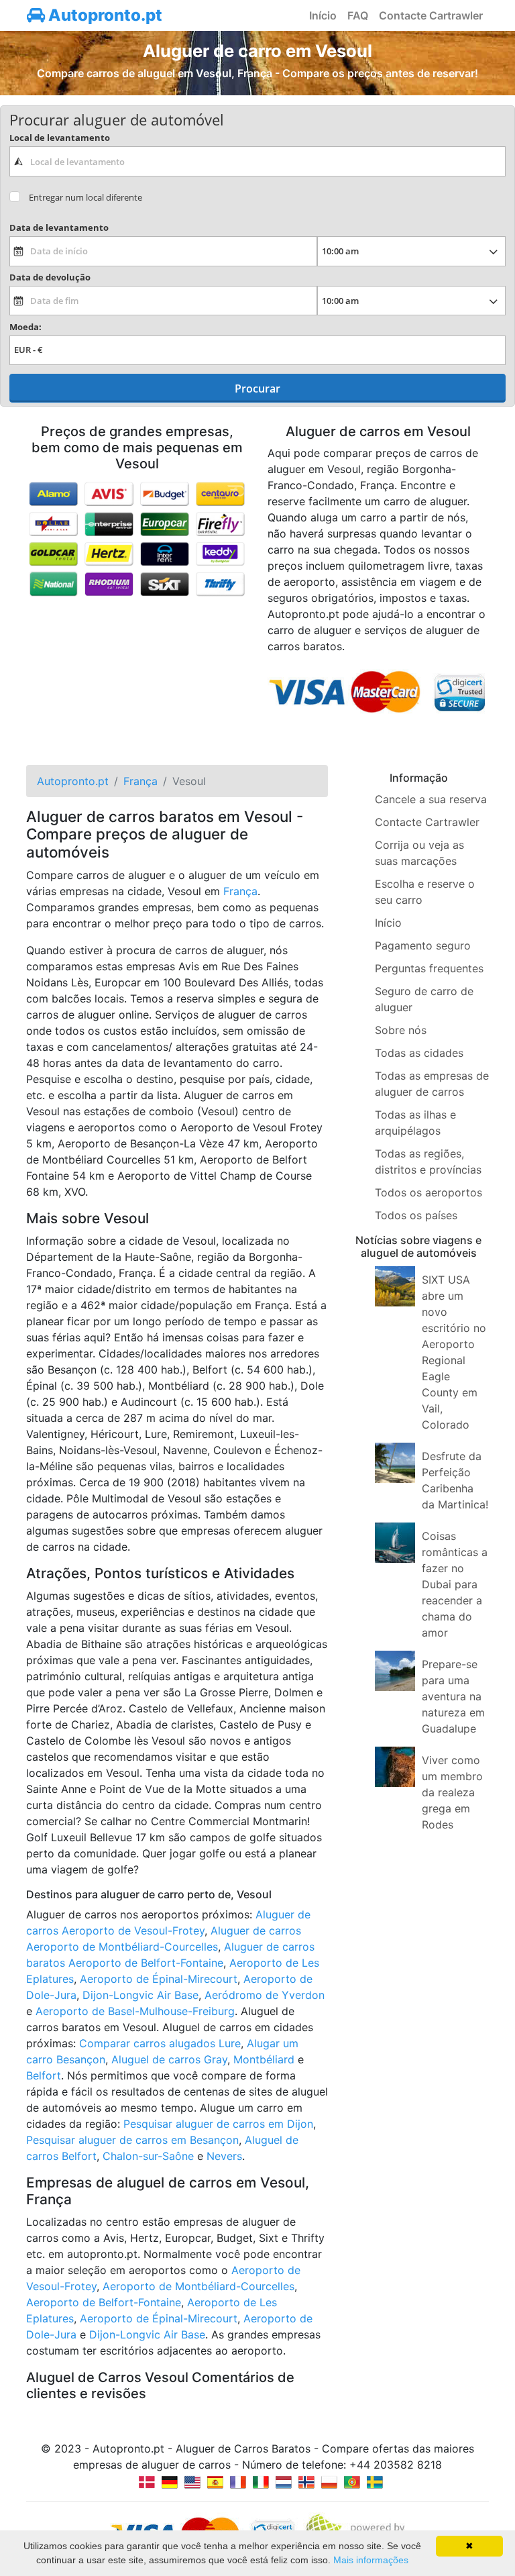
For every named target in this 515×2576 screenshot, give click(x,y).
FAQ (358, 15)
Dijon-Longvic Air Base (140, 1995)
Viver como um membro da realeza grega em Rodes (452, 1792)
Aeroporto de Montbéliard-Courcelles (198, 2286)
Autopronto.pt (104, 15)
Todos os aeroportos (428, 1192)
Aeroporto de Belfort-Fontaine (104, 2302)
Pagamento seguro (423, 945)
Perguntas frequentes (429, 968)
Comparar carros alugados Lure (160, 2043)
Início (323, 15)
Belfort (44, 2075)
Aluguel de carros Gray (169, 2059)
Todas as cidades (419, 1053)
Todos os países (416, 1215)
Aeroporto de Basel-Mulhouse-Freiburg (135, 2011)
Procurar (257, 389)
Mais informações (371, 2560)
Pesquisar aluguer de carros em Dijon (218, 2124)
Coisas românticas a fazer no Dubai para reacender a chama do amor (455, 1584)
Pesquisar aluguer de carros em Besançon (132, 2140)
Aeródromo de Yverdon (265, 1995)
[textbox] (257, 161)
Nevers (224, 2156)
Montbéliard (264, 2059)
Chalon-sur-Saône (148, 2156)
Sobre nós (401, 1030)
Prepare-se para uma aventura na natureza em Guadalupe (453, 1696)
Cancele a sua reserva (431, 799)
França (240, 891)
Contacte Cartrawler (431, 15)
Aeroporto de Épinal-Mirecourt (159, 1979)
